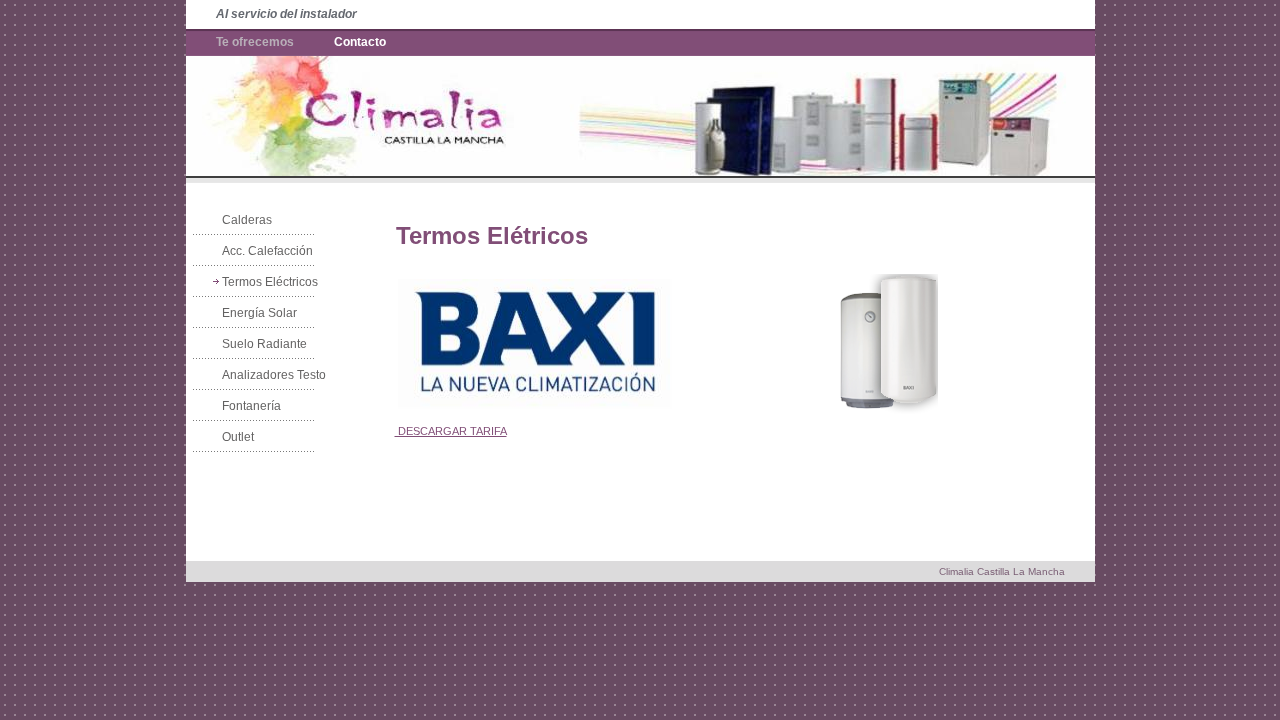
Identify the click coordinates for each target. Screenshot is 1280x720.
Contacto (360, 42)
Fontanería (251, 406)
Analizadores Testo (274, 375)
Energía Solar (259, 313)
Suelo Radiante (264, 344)
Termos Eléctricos (270, 282)
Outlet (238, 437)
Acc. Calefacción (267, 251)
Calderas (247, 220)
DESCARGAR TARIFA (451, 431)
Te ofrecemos (255, 42)
